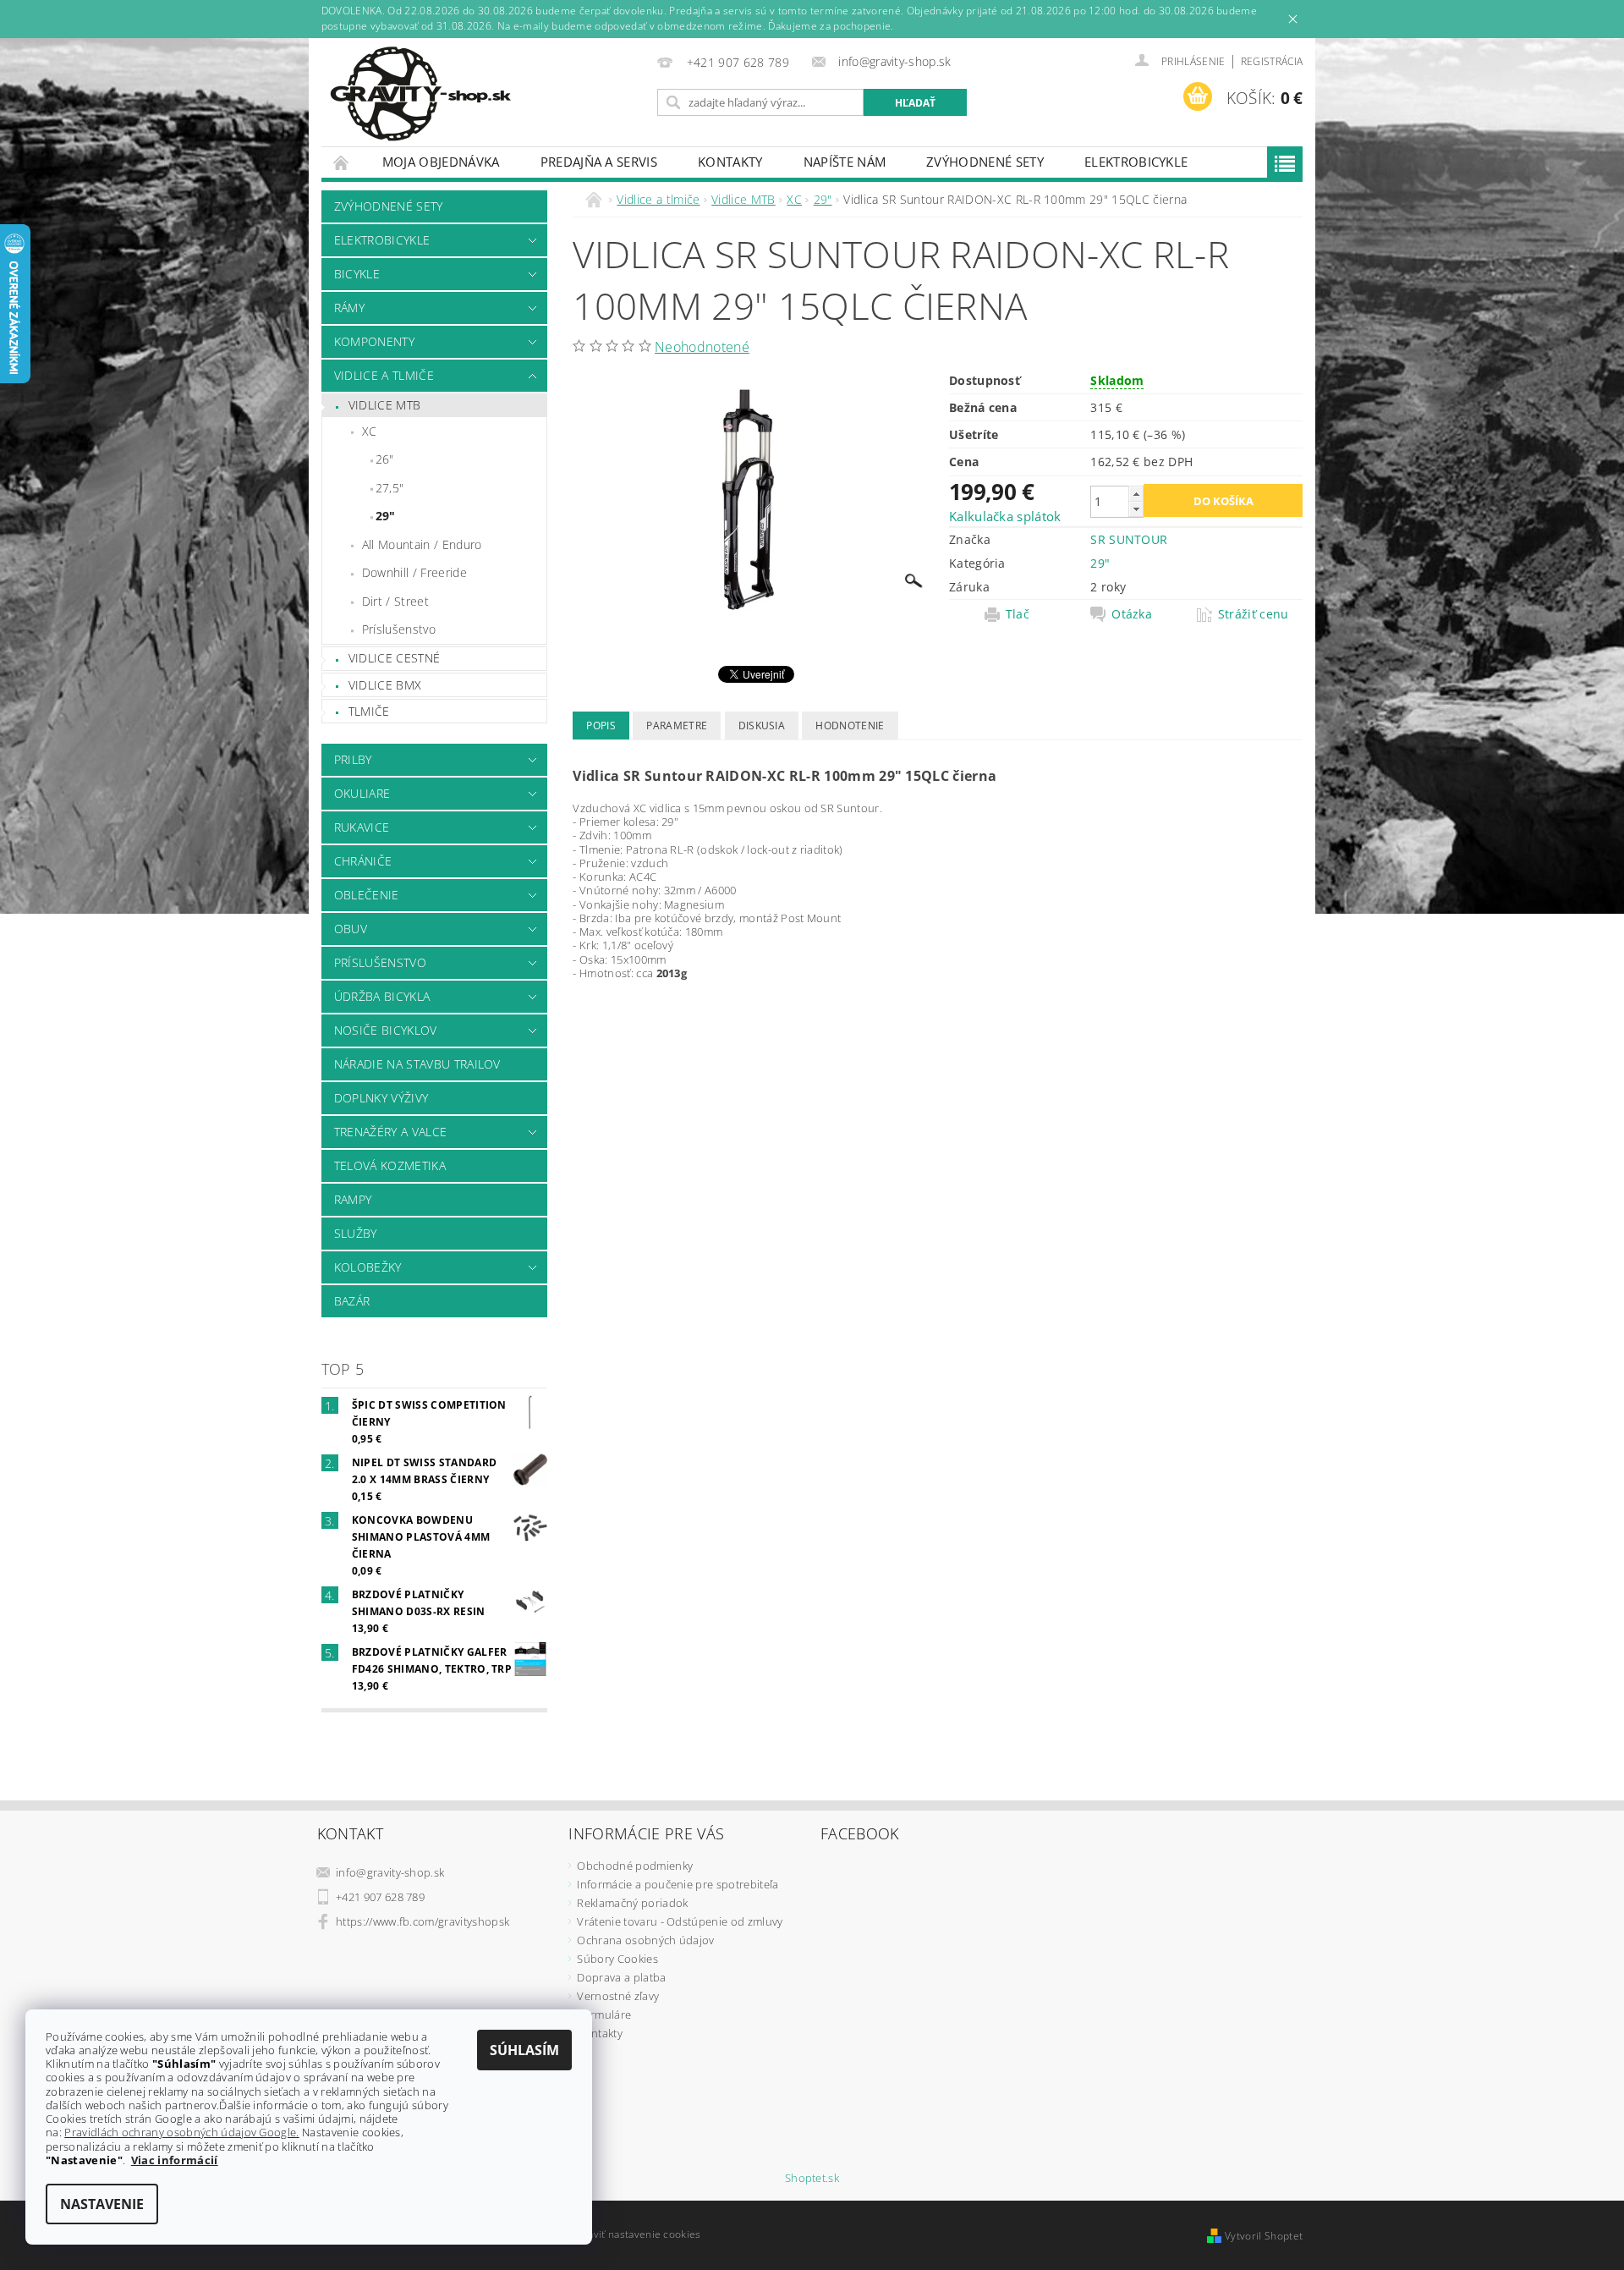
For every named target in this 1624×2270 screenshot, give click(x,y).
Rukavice (362, 827)
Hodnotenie (850, 726)
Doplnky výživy (381, 1098)
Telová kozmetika (390, 1165)
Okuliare (362, 793)
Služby (356, 1233)
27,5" (390, 488)
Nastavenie (102, 2204)
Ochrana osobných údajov (645, 1940)
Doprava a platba (621, 1977)
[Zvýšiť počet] (1136, 494)
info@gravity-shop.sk (390, 1872)
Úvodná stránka (342, 162)
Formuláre (604, 2014)
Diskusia (762, 726)
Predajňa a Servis (599, 162)
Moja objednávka (441, 162)
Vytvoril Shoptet (1264, 2236)
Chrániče (363, 861)
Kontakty (730, 162)
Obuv (351, 929)
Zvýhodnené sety (985, 162)
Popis (601, 726)
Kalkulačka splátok (1005, 516)
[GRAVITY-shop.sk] (420, 94)
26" (385, 459)
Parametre (677, 726)
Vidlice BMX (385, 685)
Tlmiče (369, 711)
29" (386, 516)
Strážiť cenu (1254, 614)
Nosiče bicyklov (386, 1030)
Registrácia (1272, 61)
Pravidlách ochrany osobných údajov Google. (181, 2132)
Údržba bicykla (382, 996)
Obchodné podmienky (635, 1866)
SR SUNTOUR (1129, 539)
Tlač (1018, 614)
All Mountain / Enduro (422, 544)
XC (370, 431)
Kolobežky (368, 1267)
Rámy (349, 308)
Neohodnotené (702, 347)
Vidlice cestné (394, 658)
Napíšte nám (845, 162)
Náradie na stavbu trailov (417, 1064)
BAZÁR (352, 1301)
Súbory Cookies (617, 1959)
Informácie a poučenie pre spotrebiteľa (678, 1884)
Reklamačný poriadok (632, 1903)
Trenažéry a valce (390, 1132)
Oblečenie (367, 895)
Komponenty (374, 341)
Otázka (1132, 614)
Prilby (353, 759)
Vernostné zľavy (618, 1996)
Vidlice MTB (385, 405)
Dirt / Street (395, 601)
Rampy (353, 1199)
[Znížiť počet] (1136, 509)
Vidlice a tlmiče (384, 375)
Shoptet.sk (812, 2178)
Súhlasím (524, 2050)
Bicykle (357, 274)
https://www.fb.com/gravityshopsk (422, 1921)
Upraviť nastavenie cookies (635, 2234)
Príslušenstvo (399, 629)
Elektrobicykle (1136, 162)
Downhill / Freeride (414, 572)
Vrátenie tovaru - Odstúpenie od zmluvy (680, 1921)
